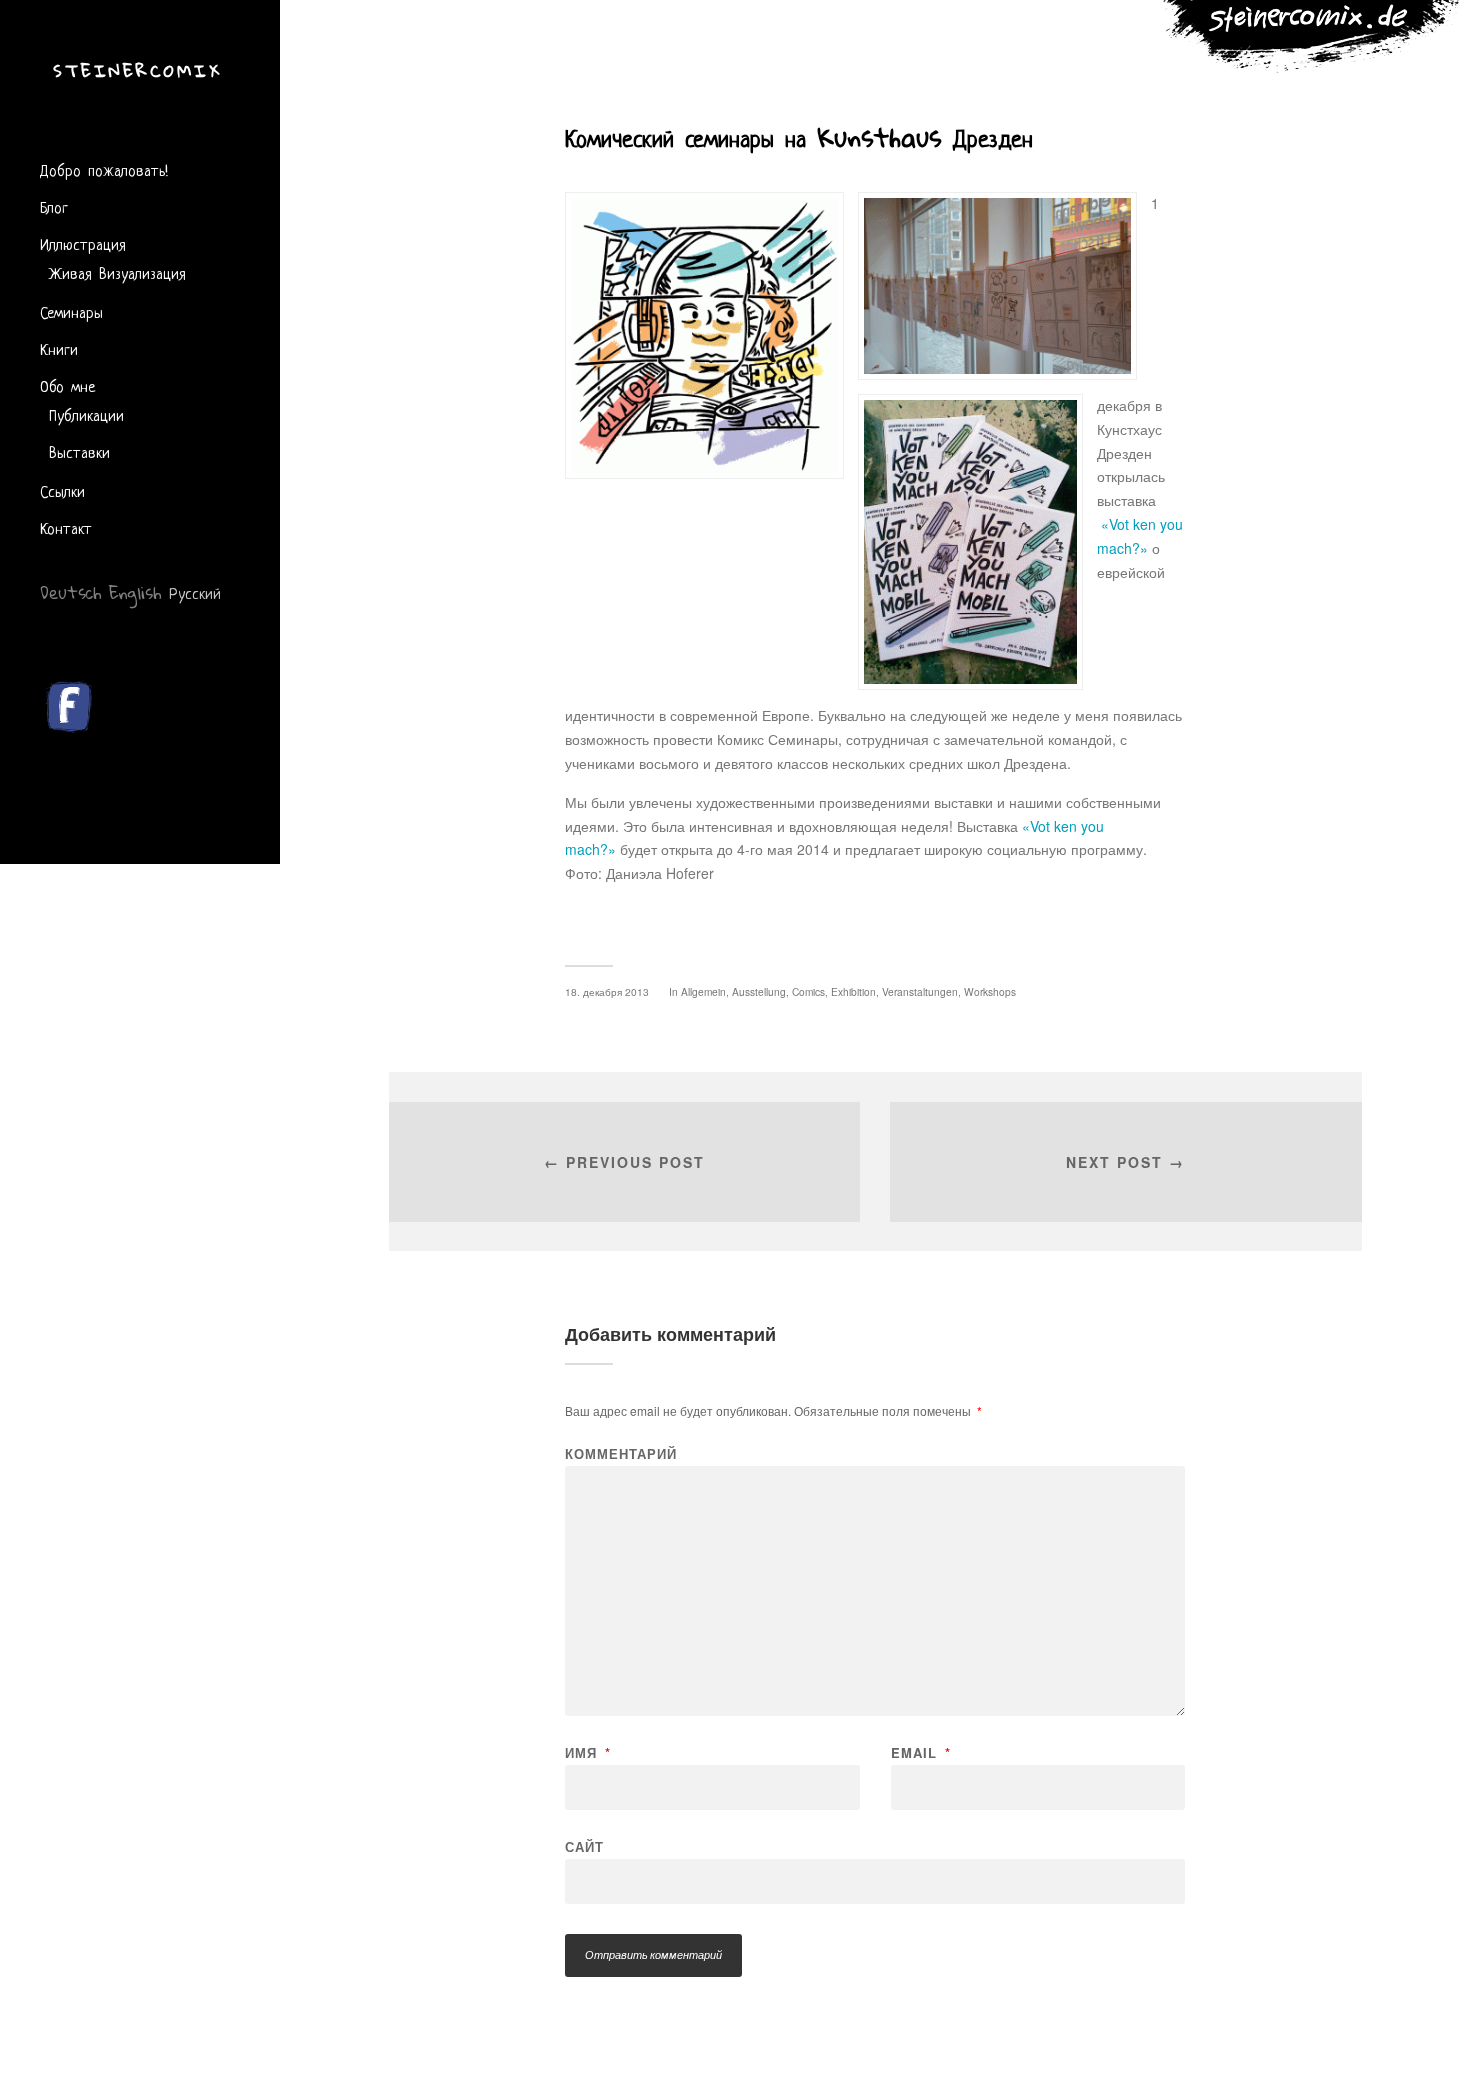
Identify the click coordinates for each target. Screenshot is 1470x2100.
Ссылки (62, 490)
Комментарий (621, 1453)
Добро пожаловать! (104, 169)
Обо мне (67, 385)
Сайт (584, 1845)
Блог (54, 206)
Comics (808, 991)
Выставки (79, 451)
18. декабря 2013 (607, 991)
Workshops (990, 991)
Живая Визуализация (117, 272)
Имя (588, 1752)
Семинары (71, 311)
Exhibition (853, 991)
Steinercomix (137, 70)
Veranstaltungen (920, 991)
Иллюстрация (83, 243)
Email (921, 1752)
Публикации (86, 414)
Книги (59, 348)
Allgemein (703, 991)
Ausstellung (759, 991)
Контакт (66, 527)
